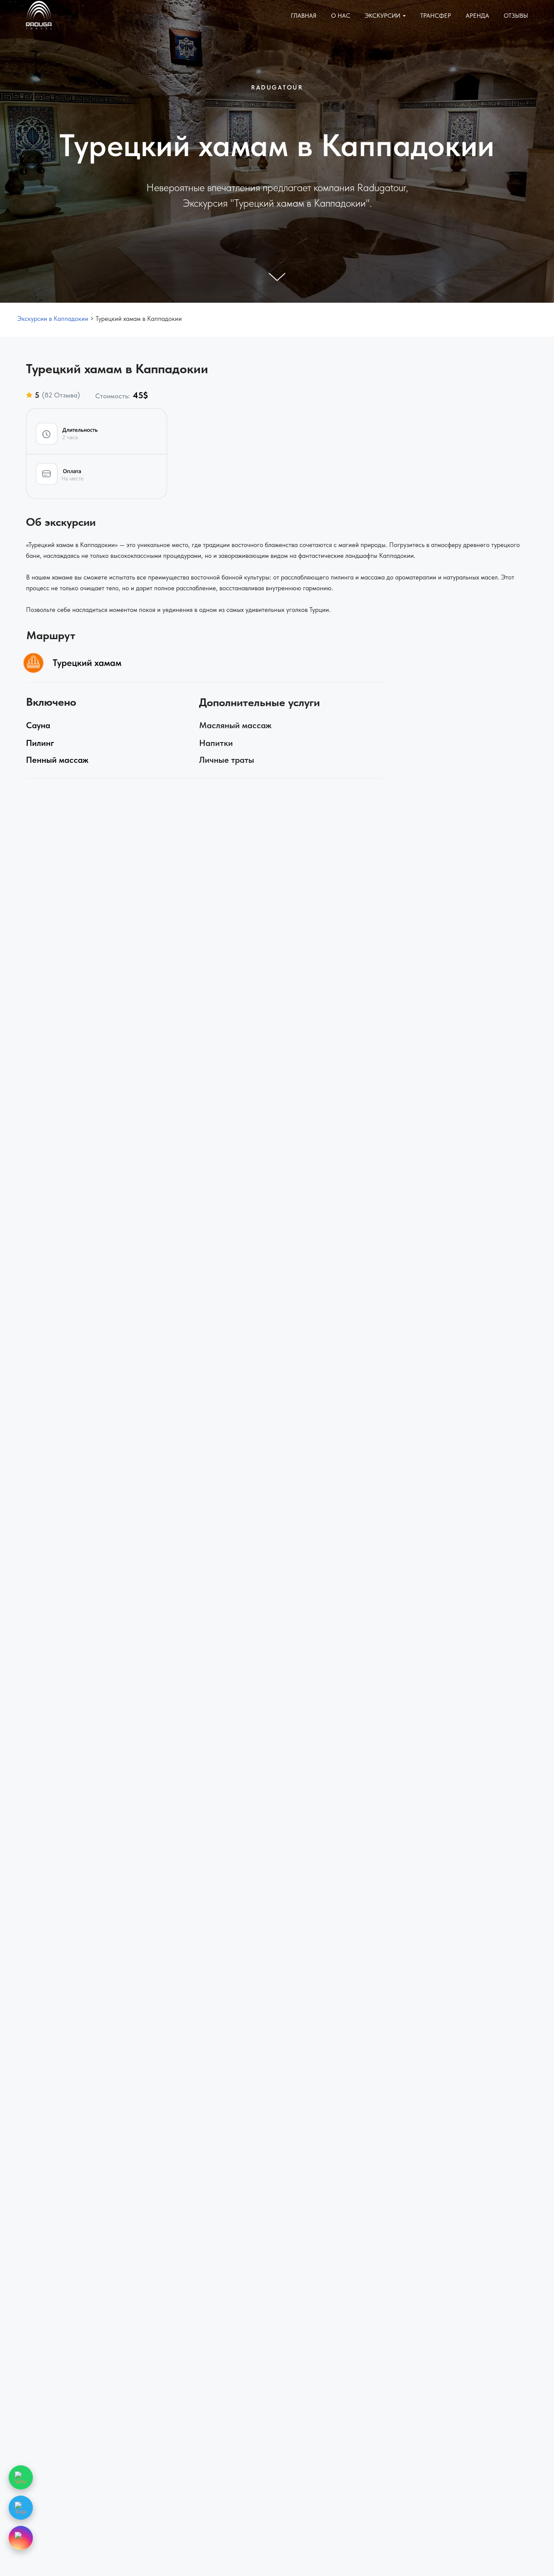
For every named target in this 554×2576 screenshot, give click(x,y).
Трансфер (436, 16)
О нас (341, 16)
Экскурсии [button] (383, 16)
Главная (304, 16)
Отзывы (516, 16)
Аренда (477, 16)
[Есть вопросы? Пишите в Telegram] (21, 2508)
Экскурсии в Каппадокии (53, 319)
